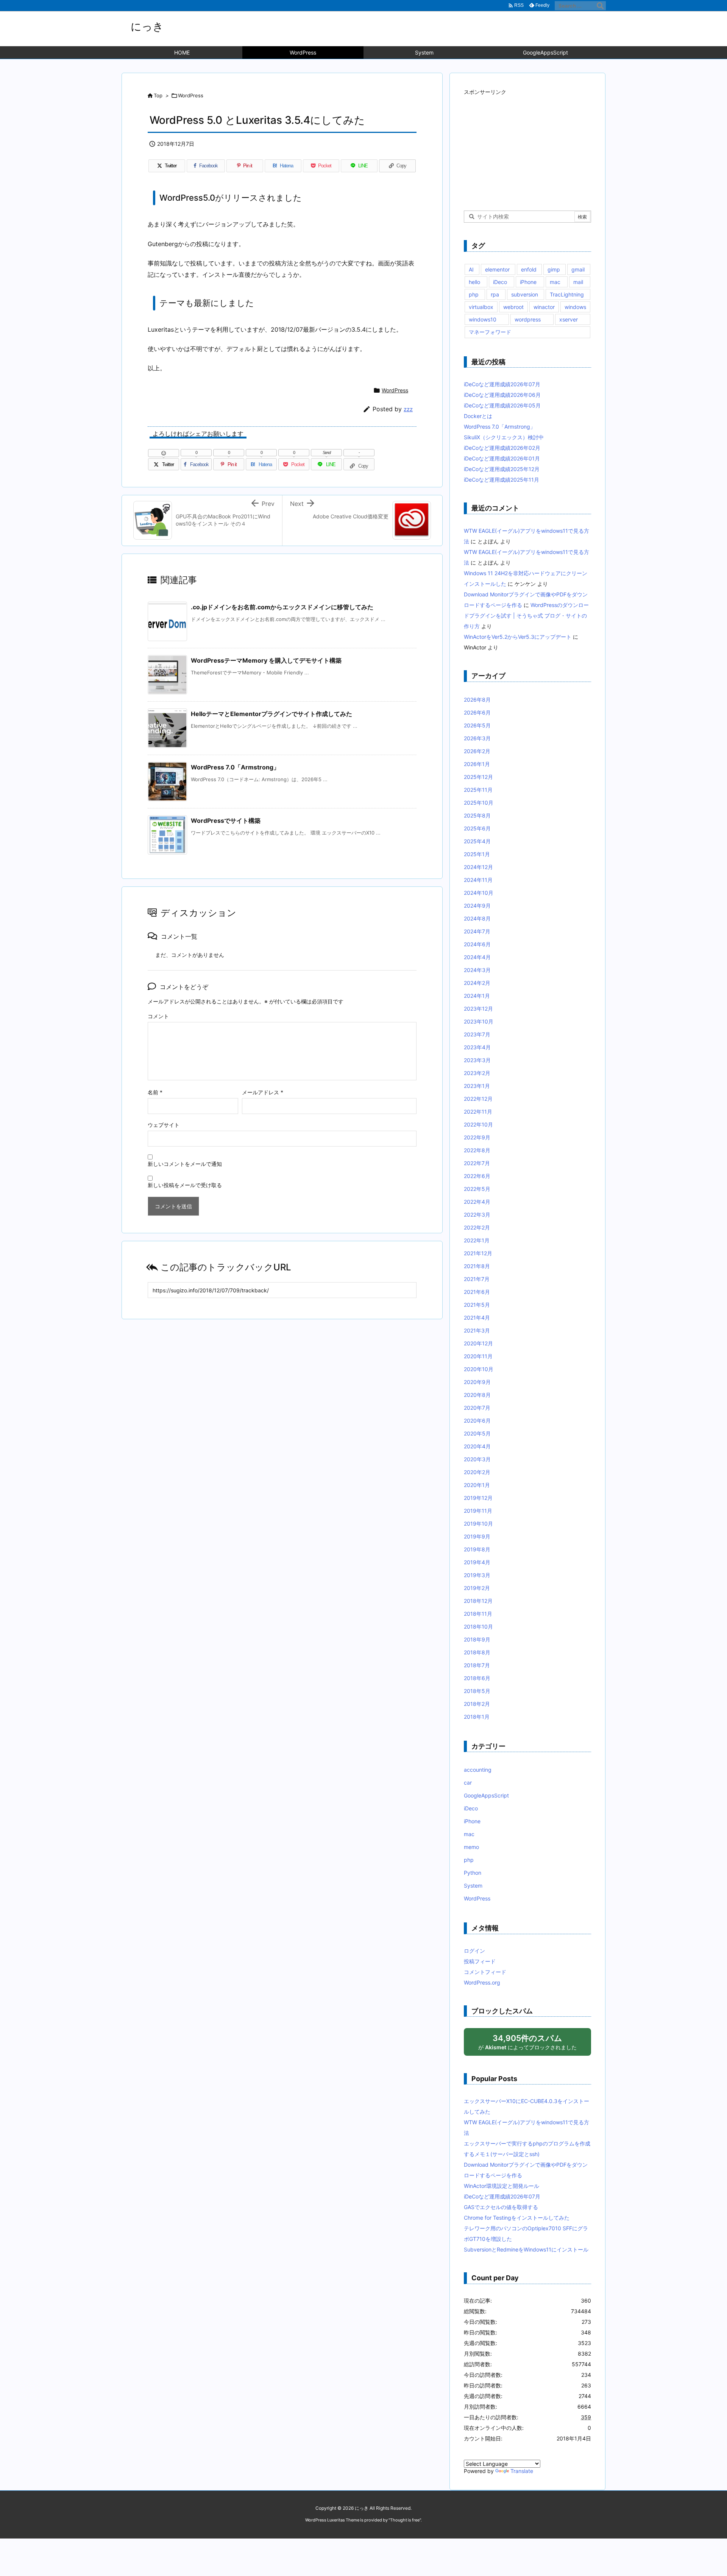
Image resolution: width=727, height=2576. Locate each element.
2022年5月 (477, 1189)
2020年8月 (477, 1395)
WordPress (191, 95)
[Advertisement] (521, 145)
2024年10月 (479, 893)
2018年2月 (477, 1704)
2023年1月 (477, 1086)
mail (578, 282)
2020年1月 (477, 1485)
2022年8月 (477, 1150)
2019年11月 (478, 1511)
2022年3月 (477, 1215)
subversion (525, 294)
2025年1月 (477, 854)
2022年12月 (478, 1099)
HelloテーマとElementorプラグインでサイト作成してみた (271, 714)
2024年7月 (477, 931)
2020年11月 (478, 1356)
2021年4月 (477, 1318)
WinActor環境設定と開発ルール (502, 2186)
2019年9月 (477, 1536)
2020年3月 (477, 1459)
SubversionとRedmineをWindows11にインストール (526, 2249)
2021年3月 (477, 1330)
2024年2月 (477, 983)
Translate (522, 2471)
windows (575, 307)
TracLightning (567, 294)
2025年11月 (478, 790)
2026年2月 (477, 751)
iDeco (500, 282)
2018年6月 (477, 1678)
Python (473, 1873)
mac (555, 282)
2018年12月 (478, 1601)
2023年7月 (477, 1034)
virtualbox (481, 307)
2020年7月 (477, 1408)
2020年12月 (478, 1343)
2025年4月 (477, 841)
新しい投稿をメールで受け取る (185, 1185)
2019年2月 (477, 1588)
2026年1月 (477, 764)
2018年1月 (477, 1717)
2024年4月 (477, 957)
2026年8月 (477, 700)
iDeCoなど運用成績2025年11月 (502, 480)
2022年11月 (478, 1112)
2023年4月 (477, 1047)
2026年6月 (477, 712)
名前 (155, 1092)
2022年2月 (477, 1227)
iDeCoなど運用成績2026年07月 (502, 384)
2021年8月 (477, 1266)
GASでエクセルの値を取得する (501, 2207)
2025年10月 (479, 803)
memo (471, 1847)
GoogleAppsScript (486, 1795)
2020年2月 (477, 1472)
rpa (495, 294)
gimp (554, 269)
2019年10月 (478, 1524)
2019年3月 (477, 1575)
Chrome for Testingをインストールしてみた (517, 2218)
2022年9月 (477, 1137)
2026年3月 (477, 738)
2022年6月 (477, 1176)
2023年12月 (478, 1009)
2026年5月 (477, 725)
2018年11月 (478, 1614)
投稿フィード (480, 1961)
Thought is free (405, 2520)
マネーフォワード (490, 332)
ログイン (474, 1951)
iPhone (528, 282)
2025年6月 (477, 828)
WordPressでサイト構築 (226, 821)
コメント (158, 1016)
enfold (529, 269)
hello (474, 282)
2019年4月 (477, 1562)
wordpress (528, 319)
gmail (578, 269)
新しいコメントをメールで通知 (185, 1164)
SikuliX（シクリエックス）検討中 (504, 437)
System (473, 1886)
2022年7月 (477, 1163)
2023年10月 (479, 1021)
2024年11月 (478, 880)
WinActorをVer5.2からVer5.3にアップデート (518, 637)
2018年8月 (477, 1652)
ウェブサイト (164, 1125)
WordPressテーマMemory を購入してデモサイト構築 (266, 660)
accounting (478, 1770)
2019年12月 (478, 1498)
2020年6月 (477, 1421)
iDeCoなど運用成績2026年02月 (502, 448)
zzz (408, 409)
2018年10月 (478, 1627)
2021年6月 (477, 1292)
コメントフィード (485, 1972)
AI (471, 269)
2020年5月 (477, 1433)
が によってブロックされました (527, 2042)
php (474, 294)
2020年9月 (477, 1382)
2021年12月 (478, 1253)
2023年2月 (477, 1073)
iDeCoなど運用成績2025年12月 (502, 469)
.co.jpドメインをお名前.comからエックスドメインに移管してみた (282, 607)
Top (158, 95)
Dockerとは (478, 416)
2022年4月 (477, 1202)
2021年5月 (477, 1305)
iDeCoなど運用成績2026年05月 (502, 405)
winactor (544, 307)
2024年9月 (477, 906)
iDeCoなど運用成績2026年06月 (502, 395)
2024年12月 (478, 867)
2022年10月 (478, 1124)
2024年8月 (477, 918)
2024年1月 (477, 996)
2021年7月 (477, 1279)
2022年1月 (477, 1240)
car (468, 1783)
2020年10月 (479, 1369)
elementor (497, 269)
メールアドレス (263, 1092)
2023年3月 (477, 1060)
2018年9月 (477, 1639)
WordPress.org (482, 1982)
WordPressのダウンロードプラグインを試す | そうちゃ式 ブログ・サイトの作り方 (526, 616)
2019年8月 (477, 1549)
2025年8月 (477, 815)
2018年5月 (477, 1691)
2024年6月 (477, 944)
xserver (569, 319)
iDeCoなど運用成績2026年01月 (502, 458)
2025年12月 (478, 777)
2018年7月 (477, 1665)
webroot (513, 307)
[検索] (600, 6)
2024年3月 (477, 970)
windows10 (483, 319)
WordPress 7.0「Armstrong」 (235, 767)
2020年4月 (477, 1446)
